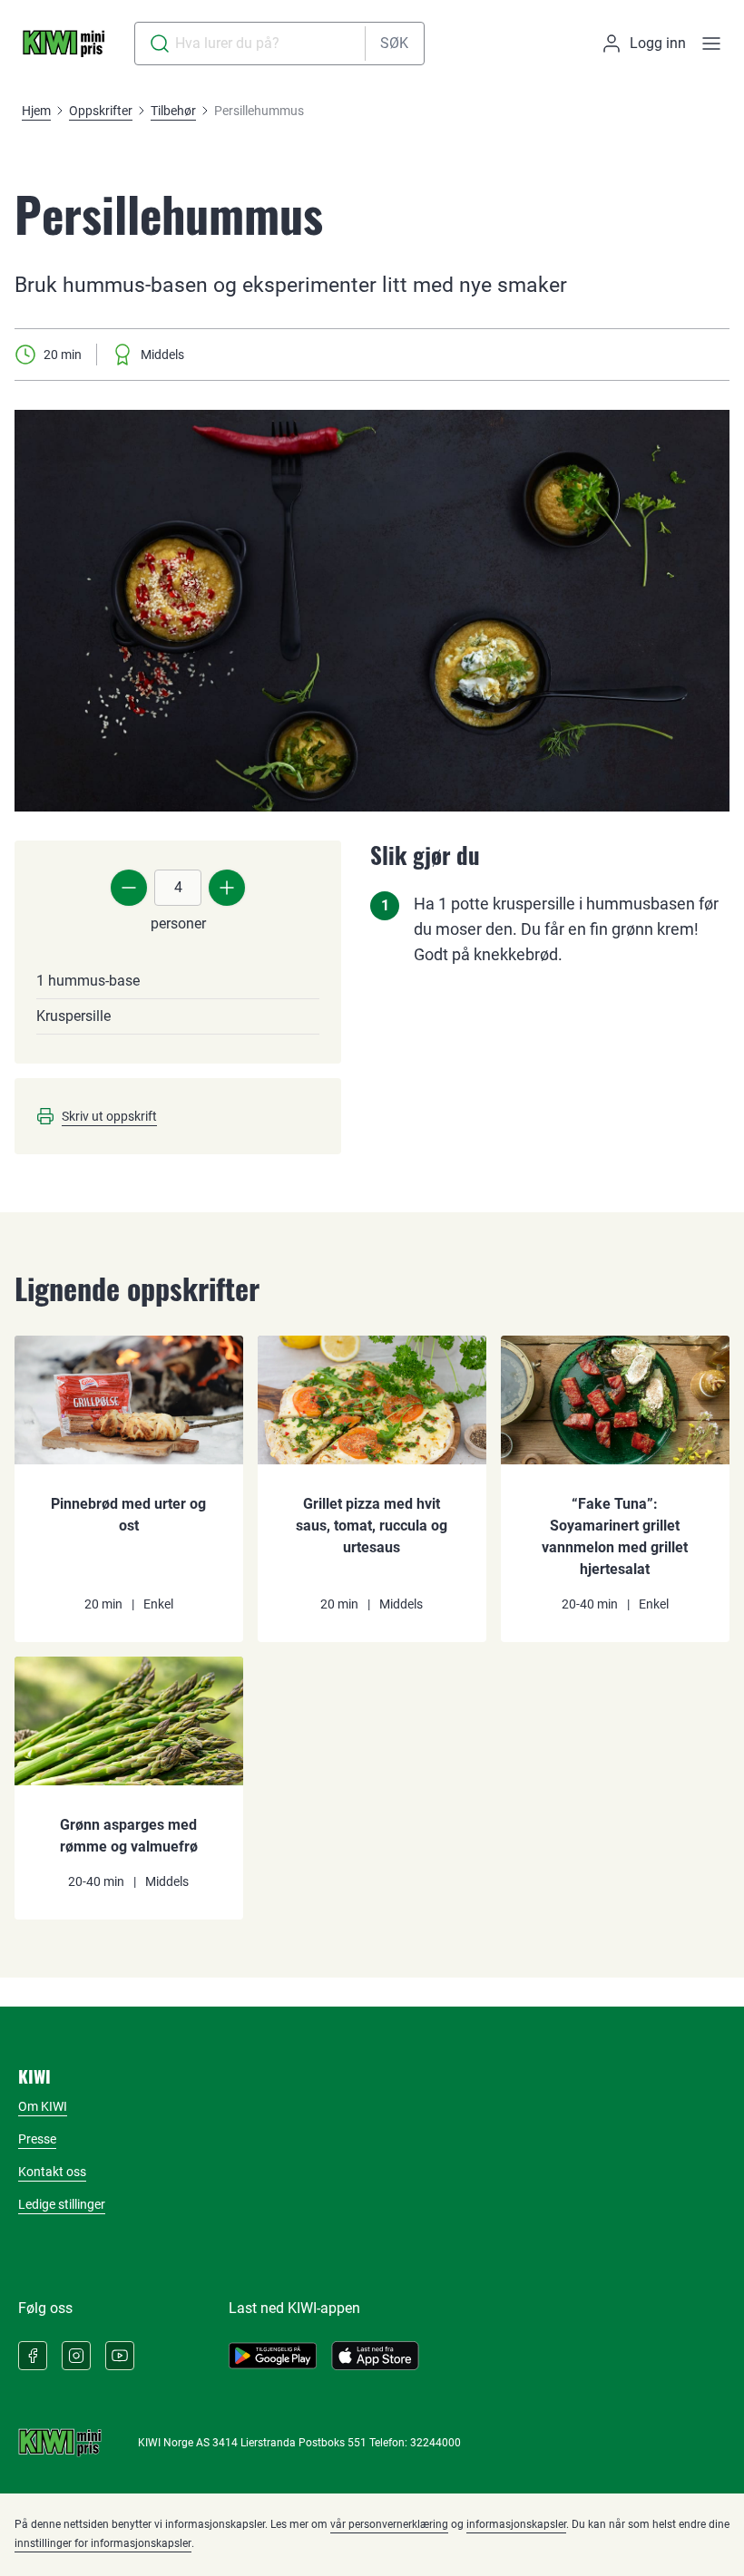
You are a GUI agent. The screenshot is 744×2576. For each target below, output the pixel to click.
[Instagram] (76, 2356)
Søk (394, 43)
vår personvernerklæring (389, 2524)
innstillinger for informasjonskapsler (103, 2543)
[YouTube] (120, 2356)
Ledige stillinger (62, 2204)
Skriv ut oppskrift (109, 1116)
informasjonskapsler (516, 2524)
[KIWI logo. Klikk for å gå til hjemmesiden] (64, 44)
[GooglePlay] (273, 2356)
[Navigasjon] (711, 44)
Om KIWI (43, 2106)
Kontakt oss (52, 2172)
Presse (37, 2139)
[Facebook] (33, 2356)
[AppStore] (375, 2356)
